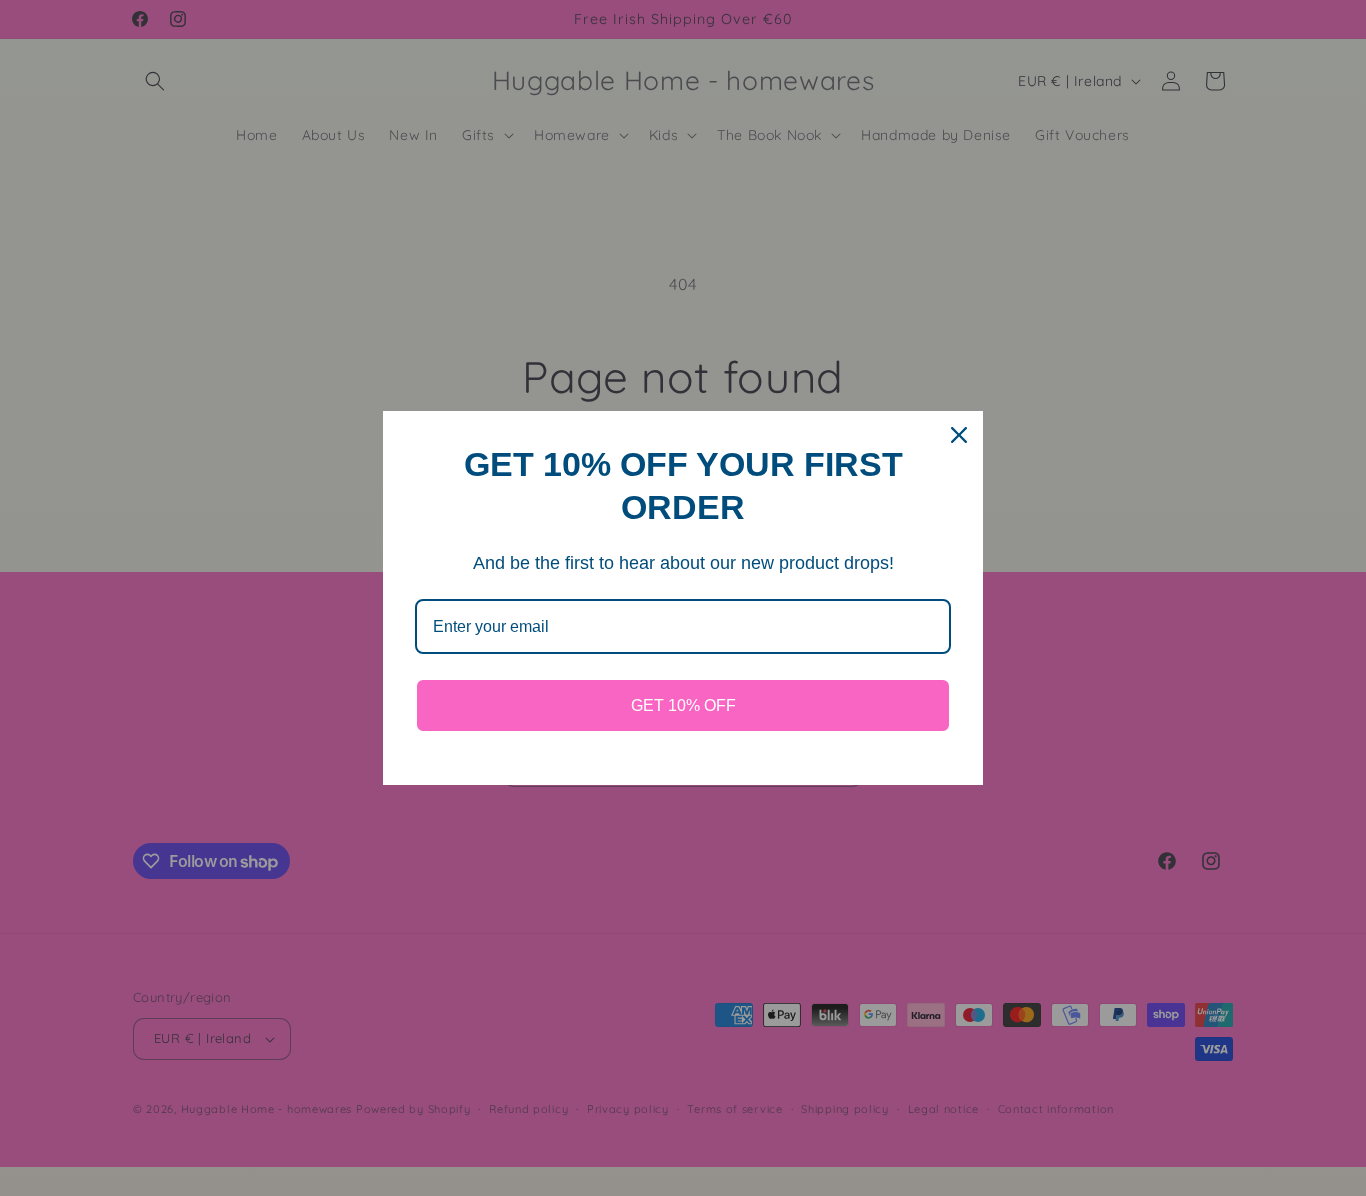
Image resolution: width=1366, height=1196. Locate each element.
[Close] (959, 435)
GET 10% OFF (683, 705)
